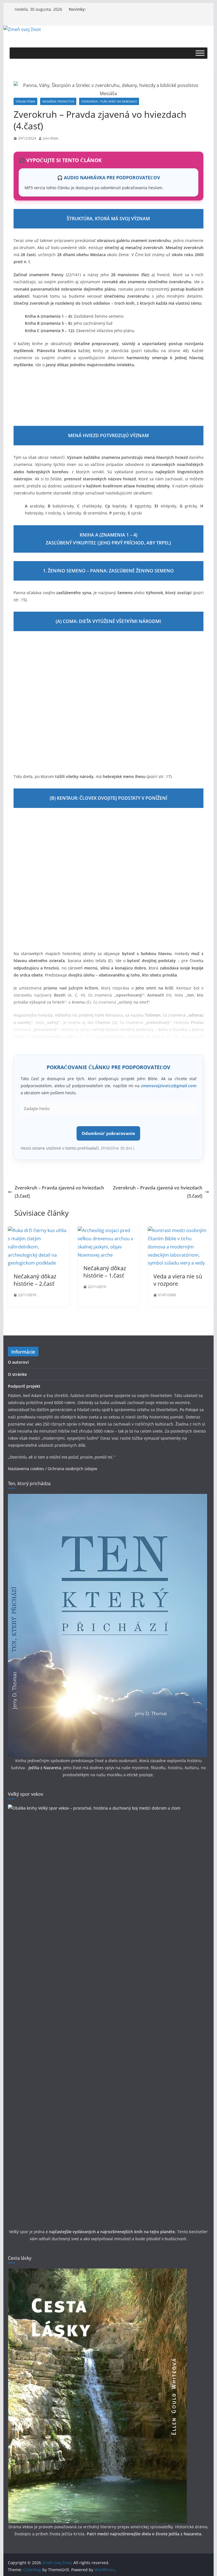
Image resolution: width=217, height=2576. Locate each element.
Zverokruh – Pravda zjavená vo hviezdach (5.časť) (158, 1192)
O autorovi (18, 1362)
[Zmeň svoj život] (22, 29)
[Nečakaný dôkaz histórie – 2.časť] (39, 1230)
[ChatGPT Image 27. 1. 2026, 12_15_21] (109, 702)
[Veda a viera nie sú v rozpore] (179, 1230)
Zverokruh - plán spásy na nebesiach (109, 101)
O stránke (17, 1374)
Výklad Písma (25, 101)
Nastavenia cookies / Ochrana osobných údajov (53, 1469)
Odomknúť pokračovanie (108, 1133)
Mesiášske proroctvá (58, 101)
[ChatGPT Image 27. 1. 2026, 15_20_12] (172, 395)
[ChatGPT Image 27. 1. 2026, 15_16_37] (45, 395)
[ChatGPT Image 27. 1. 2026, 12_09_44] (109, 879)
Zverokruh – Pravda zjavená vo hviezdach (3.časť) (59, 1192)
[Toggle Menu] (200, 53)
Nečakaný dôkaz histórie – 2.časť (35, 1280)
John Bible (51, 138)
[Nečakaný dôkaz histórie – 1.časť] (108, 1230)
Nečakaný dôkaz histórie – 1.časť (105, 1272)
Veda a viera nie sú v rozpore (178, 1280)
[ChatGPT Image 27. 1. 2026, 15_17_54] (108, 395)
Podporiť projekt (24, 1386)
